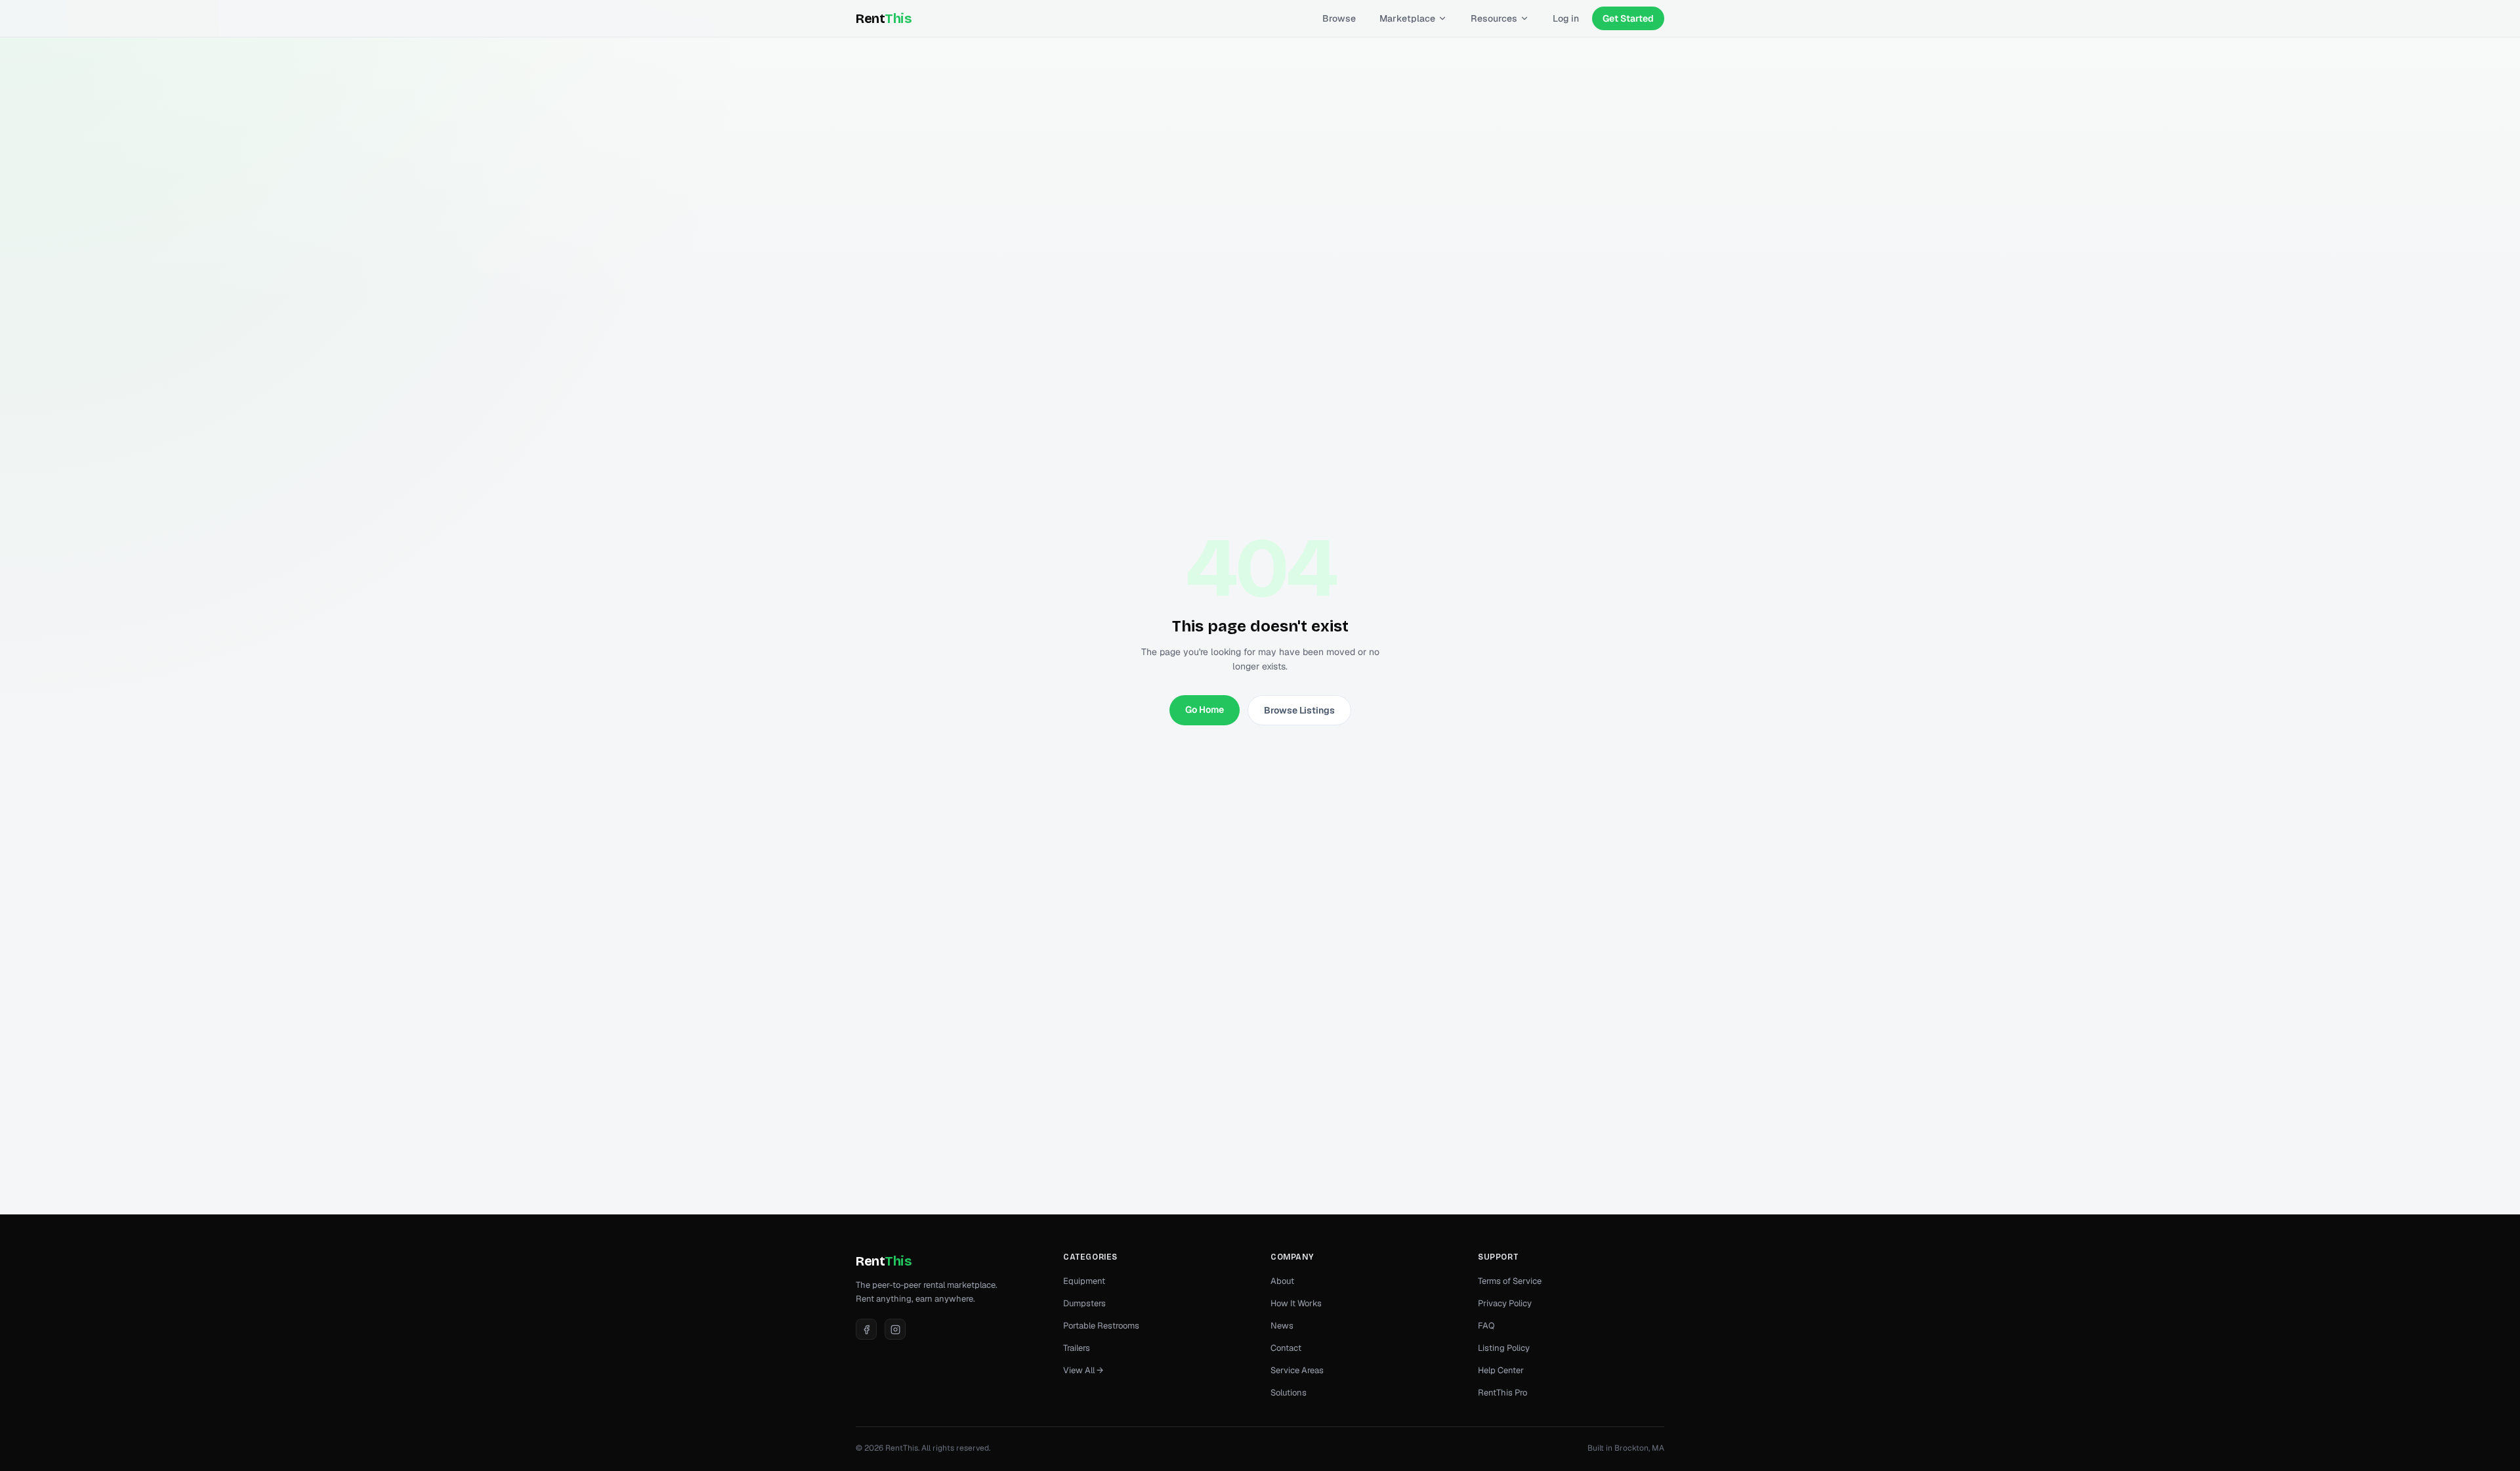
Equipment (1084, 1281)
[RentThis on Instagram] (895, 1329)
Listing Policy (1504, 1348)
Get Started (1628, 18)
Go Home (1205, 710)
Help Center (1501, 1370)
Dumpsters (1084, 1303)
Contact (1286, 1348)
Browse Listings (1299, 710)
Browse (1339, 18)
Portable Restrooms (1101, 1326)
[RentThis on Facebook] (866, 1329)
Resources (1494, 18)
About (1282, 1281)
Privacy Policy (1505, 1303)
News (1282, 1326)
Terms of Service (1510, 1281)
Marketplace (1407, 18)
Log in (1566, 18)
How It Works (1296, 1303)
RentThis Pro (1502, 1393)
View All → (1083, 1370)
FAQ (1486, 1326)
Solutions (1289, 1393)
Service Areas (1297, 1370)
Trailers (1077, 1348)
